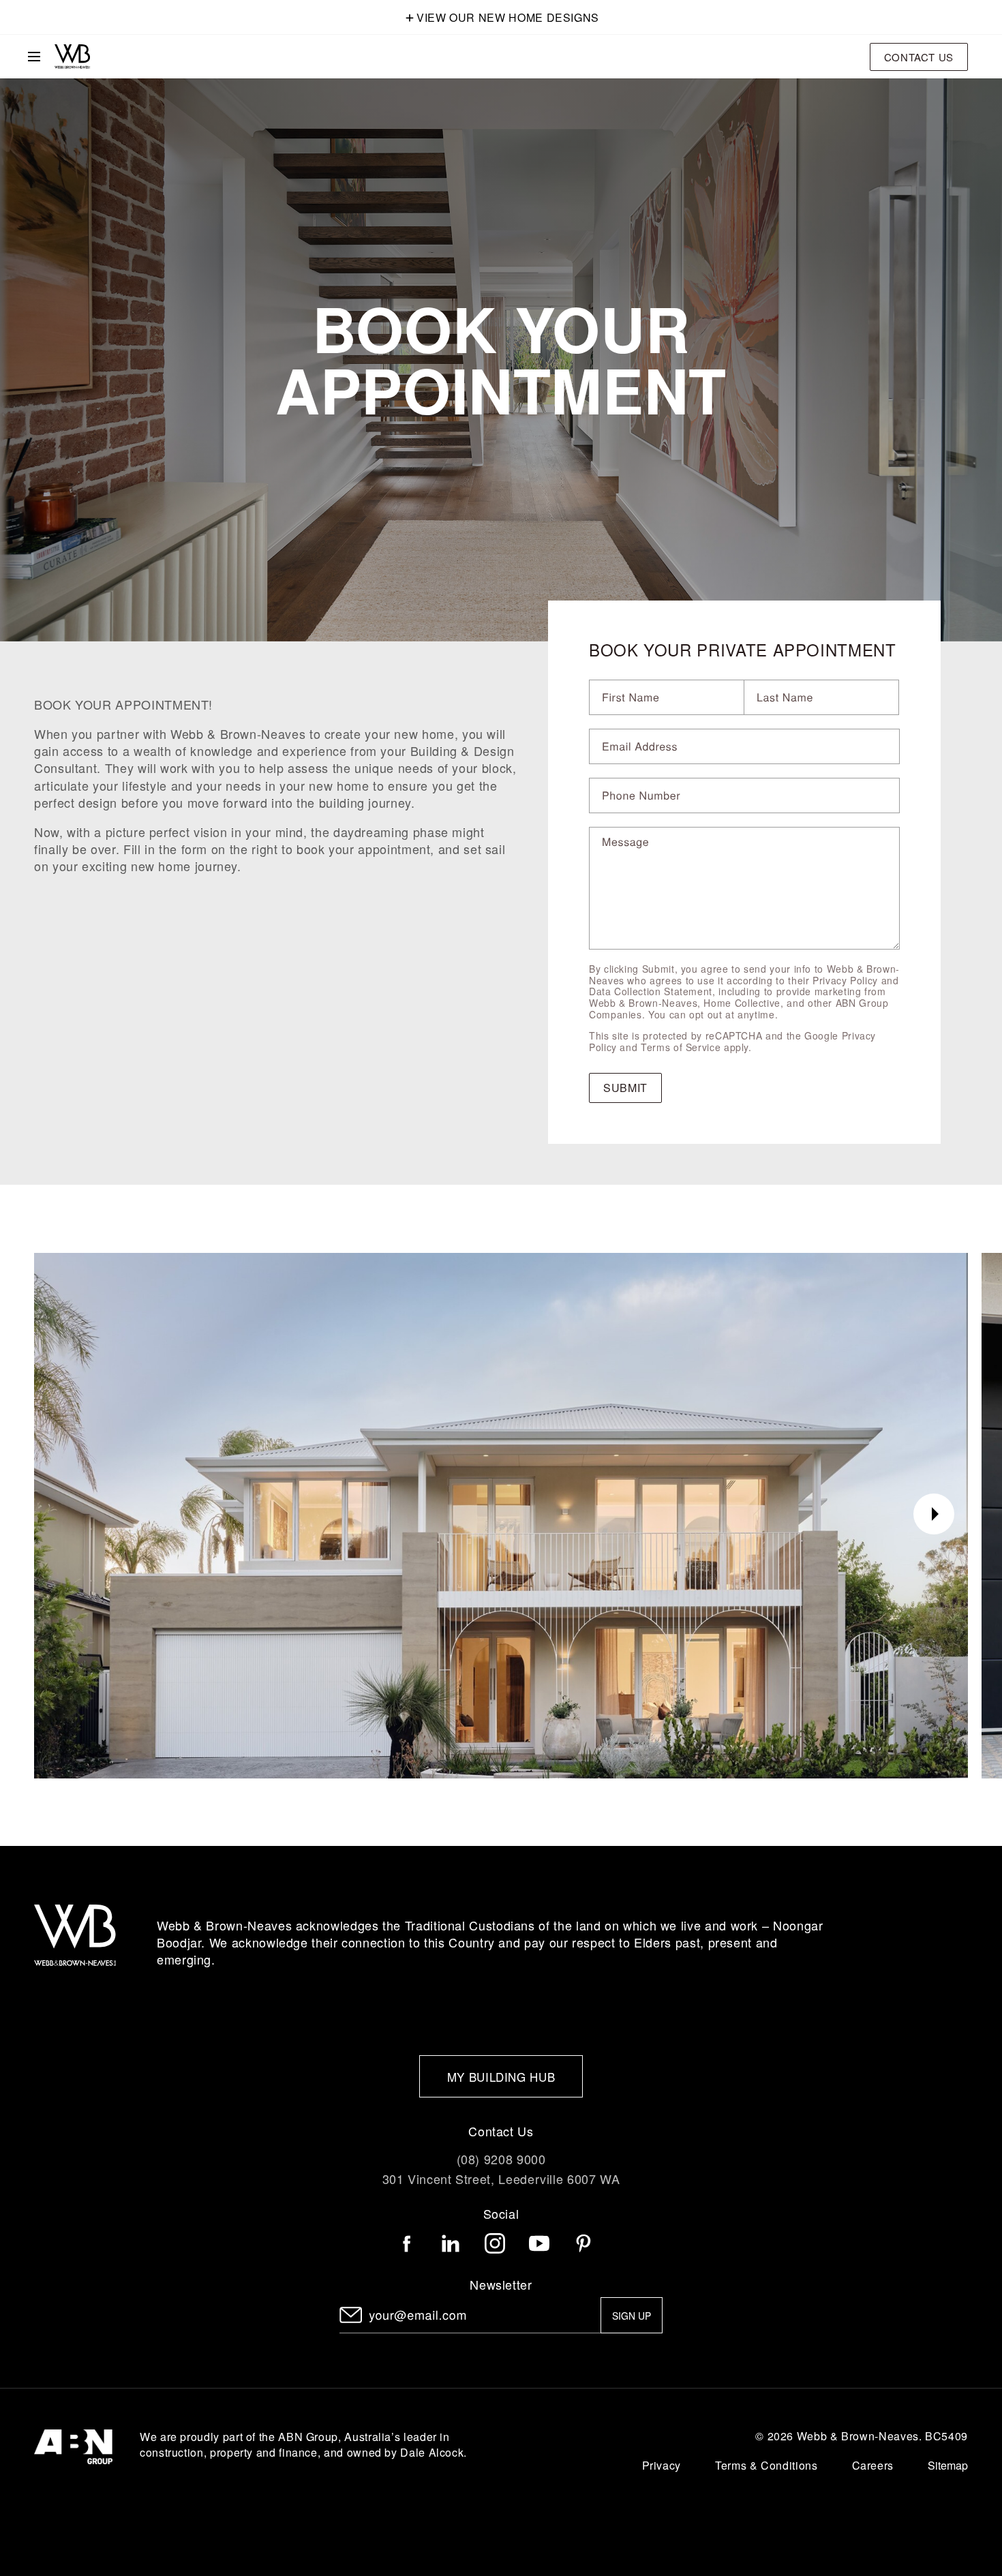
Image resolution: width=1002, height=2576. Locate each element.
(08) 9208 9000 (501, 2159)
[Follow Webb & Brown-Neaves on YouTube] (539, 2243)
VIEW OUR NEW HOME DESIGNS (508, 17)
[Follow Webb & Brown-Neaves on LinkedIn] (451, 2243)
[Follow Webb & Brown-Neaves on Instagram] (495, 2243)
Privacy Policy (845, 980)
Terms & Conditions (766, 2465)
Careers (873, 2465)
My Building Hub (501, 2077)
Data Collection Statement (651, 991)
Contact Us (919, 57)
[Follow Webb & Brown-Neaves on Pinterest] (583, 2243)
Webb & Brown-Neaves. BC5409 (882, 2436)
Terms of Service (681, 1047)
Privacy (662, 2465)
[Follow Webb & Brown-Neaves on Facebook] (407, 2243)
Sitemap (948, 2466)
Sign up (632, 2316)
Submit (625, 1088)
